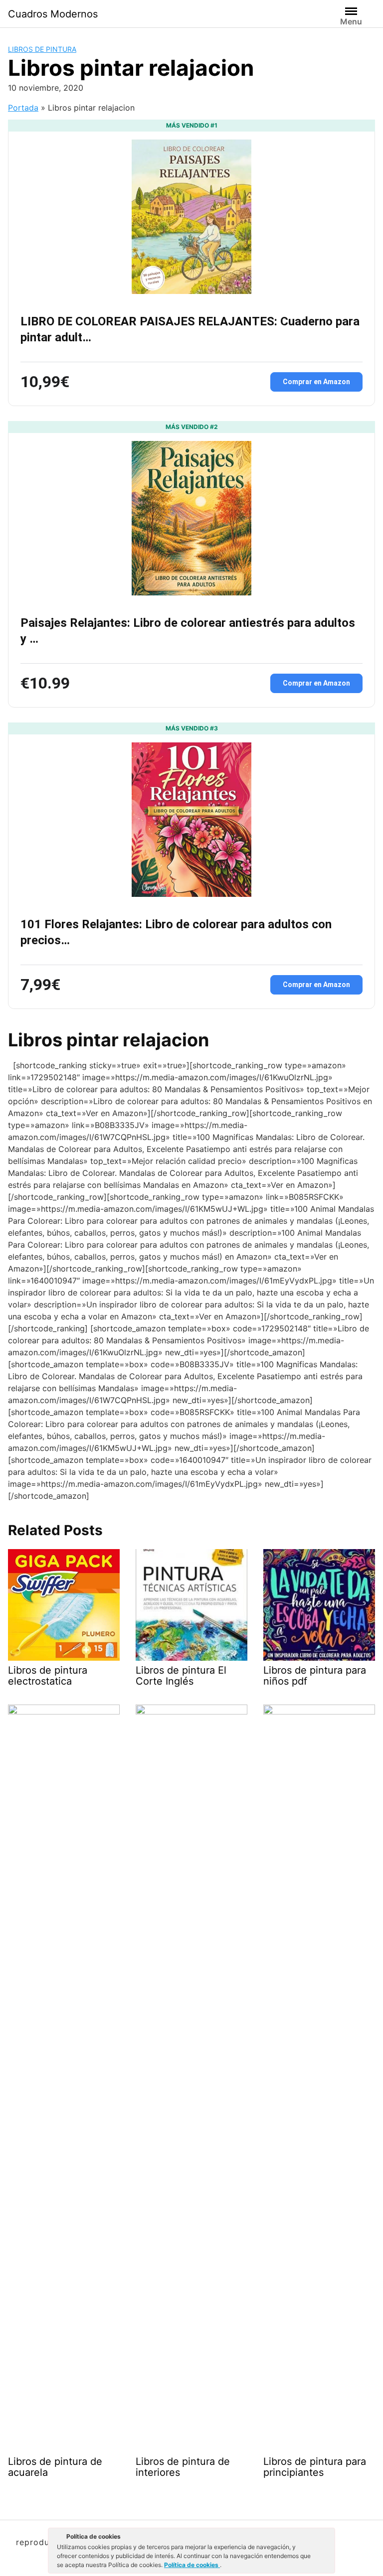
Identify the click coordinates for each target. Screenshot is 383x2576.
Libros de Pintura (42, 49)
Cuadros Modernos (53, 14)
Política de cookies (192, 2565)
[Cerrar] (327, 2538)
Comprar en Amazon (316, 382)
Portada (23, 108)
